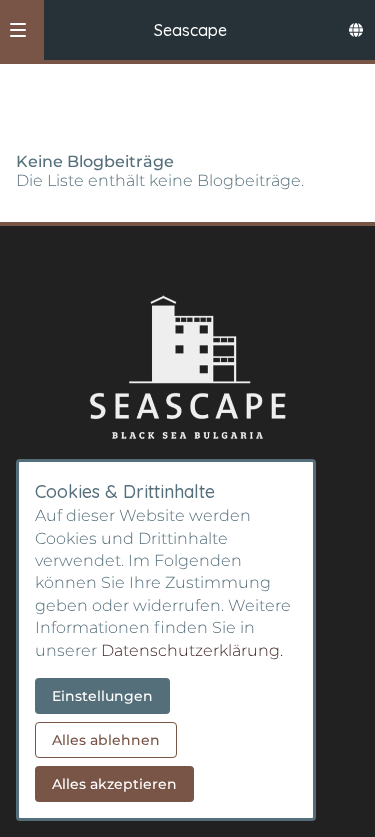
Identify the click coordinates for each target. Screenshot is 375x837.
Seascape (190, 30)
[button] (18, 30)
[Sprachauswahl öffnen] (356, 30)
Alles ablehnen (106, 740)
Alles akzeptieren (114, 784)
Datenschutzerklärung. (192, 650)
